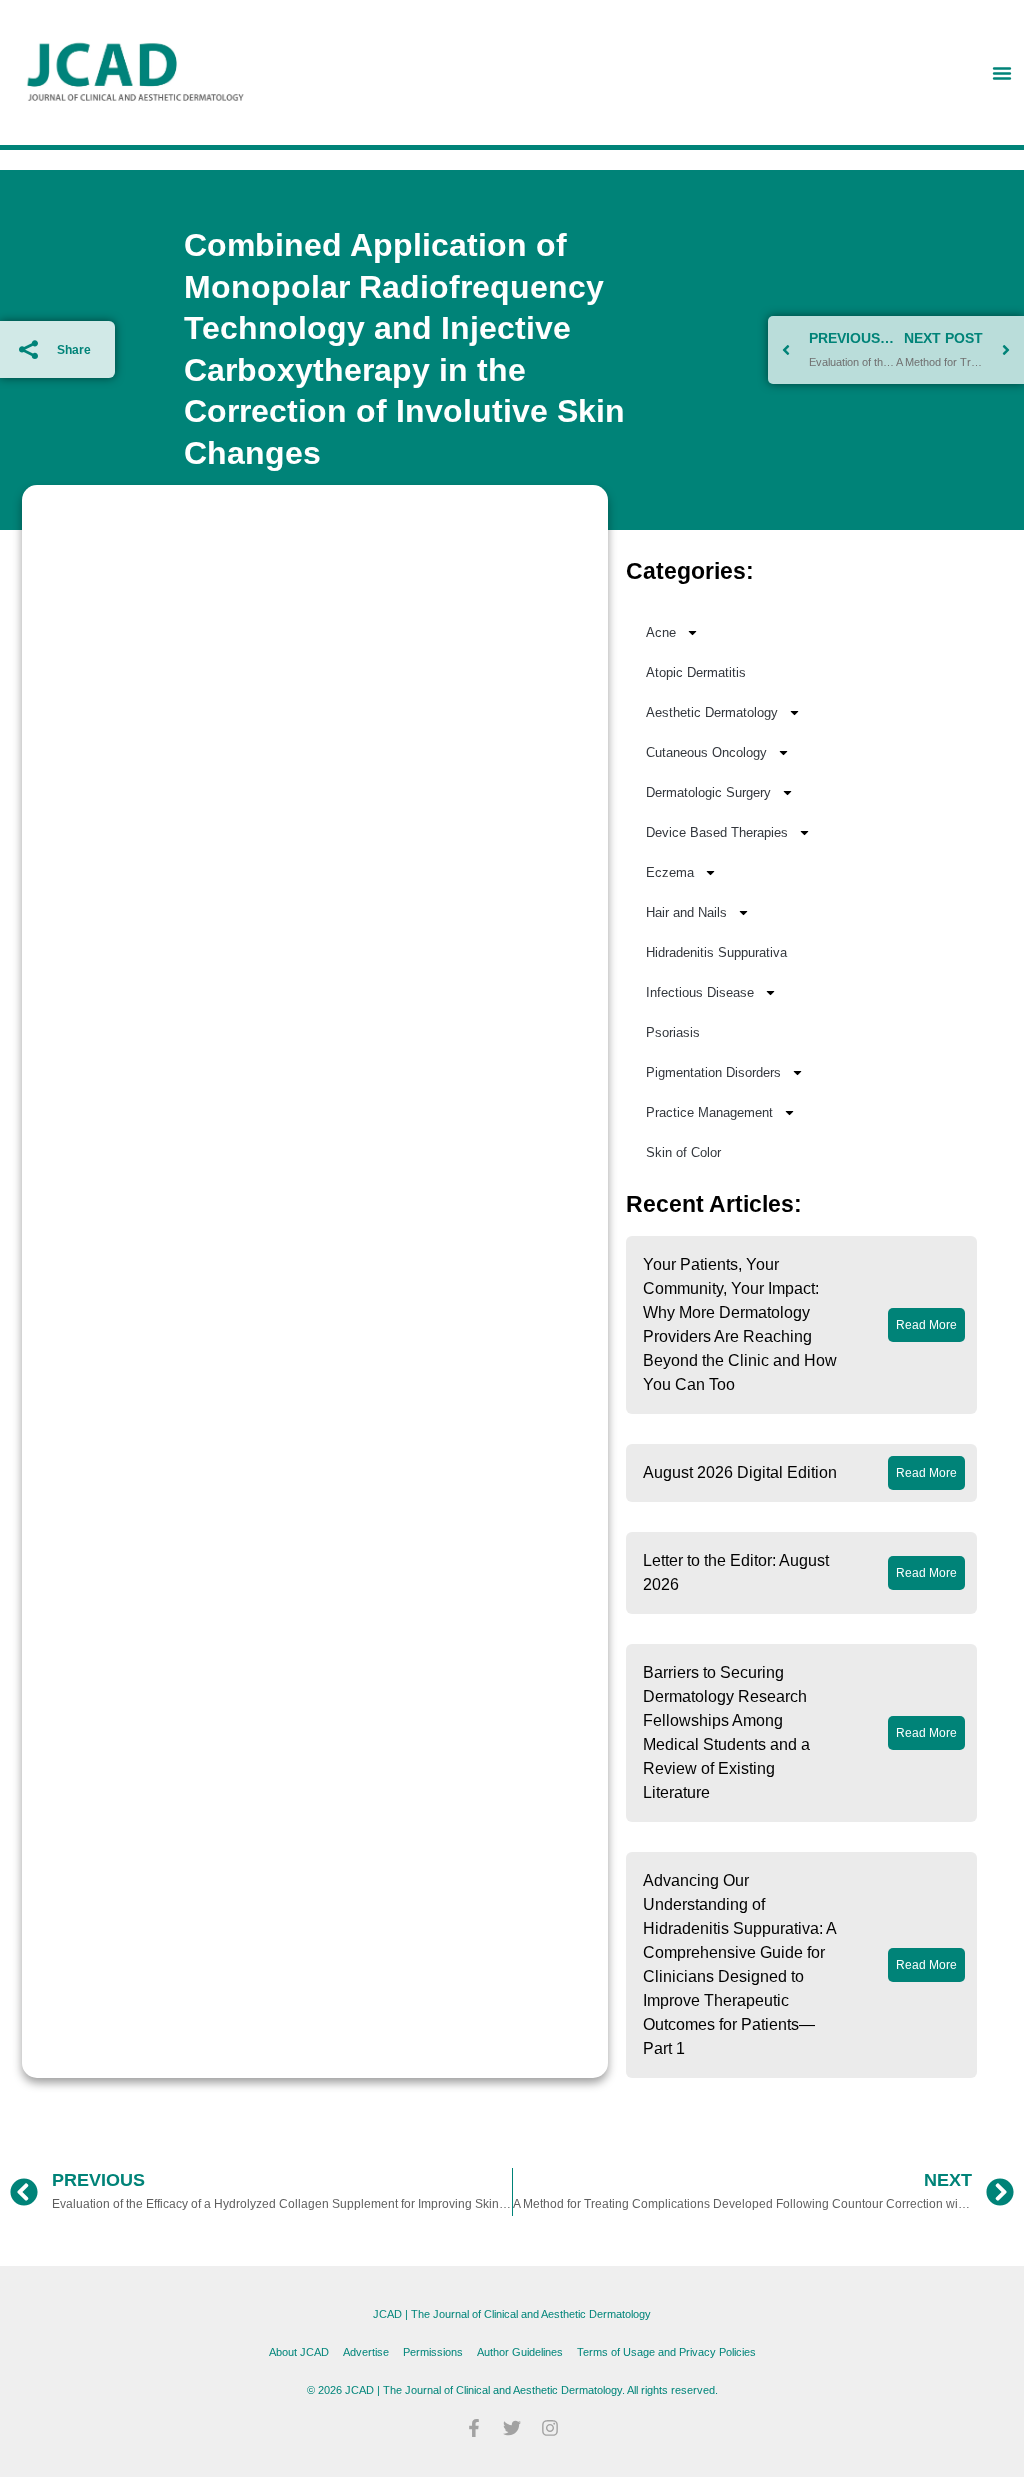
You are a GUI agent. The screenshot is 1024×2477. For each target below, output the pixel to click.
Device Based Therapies (717, 832)
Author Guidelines (520, 2352)
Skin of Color (683, 1152)
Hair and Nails (686, 912)
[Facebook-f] (474, 2428)
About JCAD (299, 2352)
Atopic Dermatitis (696, 672)
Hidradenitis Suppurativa (716, 952)
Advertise (366, 2352)
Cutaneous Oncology (706, 752)
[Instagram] (550, 2428)
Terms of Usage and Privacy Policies (666, 2352)
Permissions (433, 2352)
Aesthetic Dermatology (712, 712)
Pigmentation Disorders (713, 1072)
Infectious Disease (700, 992)
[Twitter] (512, 2428)
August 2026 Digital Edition (740, 1472)
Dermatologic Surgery (708, 792)
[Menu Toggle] (1002, 73)
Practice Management (709, 1112)
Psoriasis (673, 1032)
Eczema (670, 872)
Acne (661, 632)
